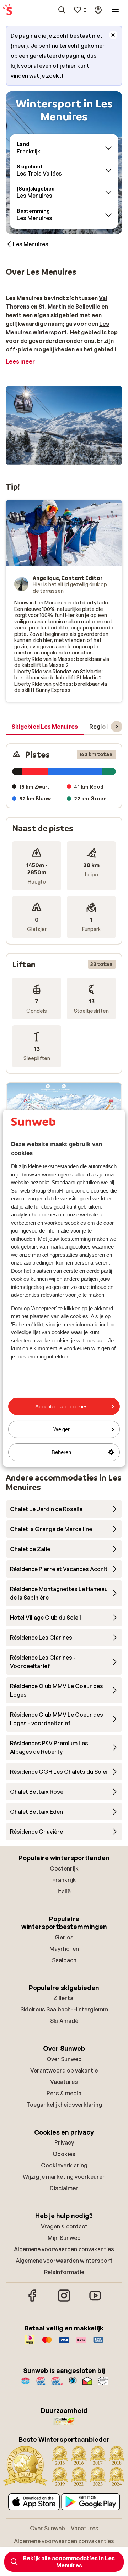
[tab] (45, 727)
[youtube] (95, 2301)
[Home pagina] (7, 10)
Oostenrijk (64, 1868)
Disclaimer (64, 2188)
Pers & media (64, 2093)
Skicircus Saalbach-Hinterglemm (64, 2009)
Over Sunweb (64, 2059)
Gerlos (64, 1937)
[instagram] (64, 2301)
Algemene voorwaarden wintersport (64, 2261)
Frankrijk (64, 1880)
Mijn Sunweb (64, 2238)
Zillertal (64, 1998)
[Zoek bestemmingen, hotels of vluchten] (62, 10)
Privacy (64, 2142)
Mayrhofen (64, 1949)
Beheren (61, 1452)
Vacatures (64, 2082)
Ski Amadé (64, 2021)
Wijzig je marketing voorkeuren (64, 2177)
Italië (64, 1891)
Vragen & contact (64, 2226)
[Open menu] (115, 10)
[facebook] (33, 2301)
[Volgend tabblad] (117, 727)
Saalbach (64, 1960)
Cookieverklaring (64, 2165)
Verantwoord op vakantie (64, 2070)
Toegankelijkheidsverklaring (64, 2105)
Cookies (64, 2154)
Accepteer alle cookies (62, 1406)
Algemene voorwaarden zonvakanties (64, 2249)
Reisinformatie (64, 2272)
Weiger (62, 1429)
